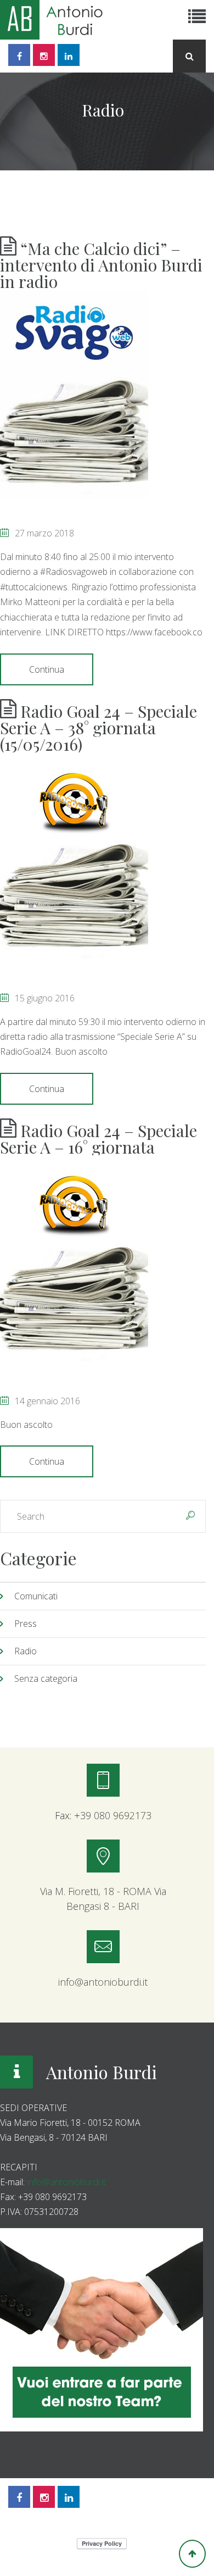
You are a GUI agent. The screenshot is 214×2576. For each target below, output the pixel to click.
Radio (26, 1651)
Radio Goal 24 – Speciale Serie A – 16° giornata (98, 1139)
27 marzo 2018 (44, 533)
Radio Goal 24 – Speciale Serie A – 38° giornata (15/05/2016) (98, 728)
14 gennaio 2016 (47, 1401)
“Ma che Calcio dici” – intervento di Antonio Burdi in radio (101, 265)
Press (26, 1624)
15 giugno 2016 (45, 998)
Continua (47, 669)
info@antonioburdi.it (66, 2182)
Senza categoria (46, 1678)
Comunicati (36, 1596)
